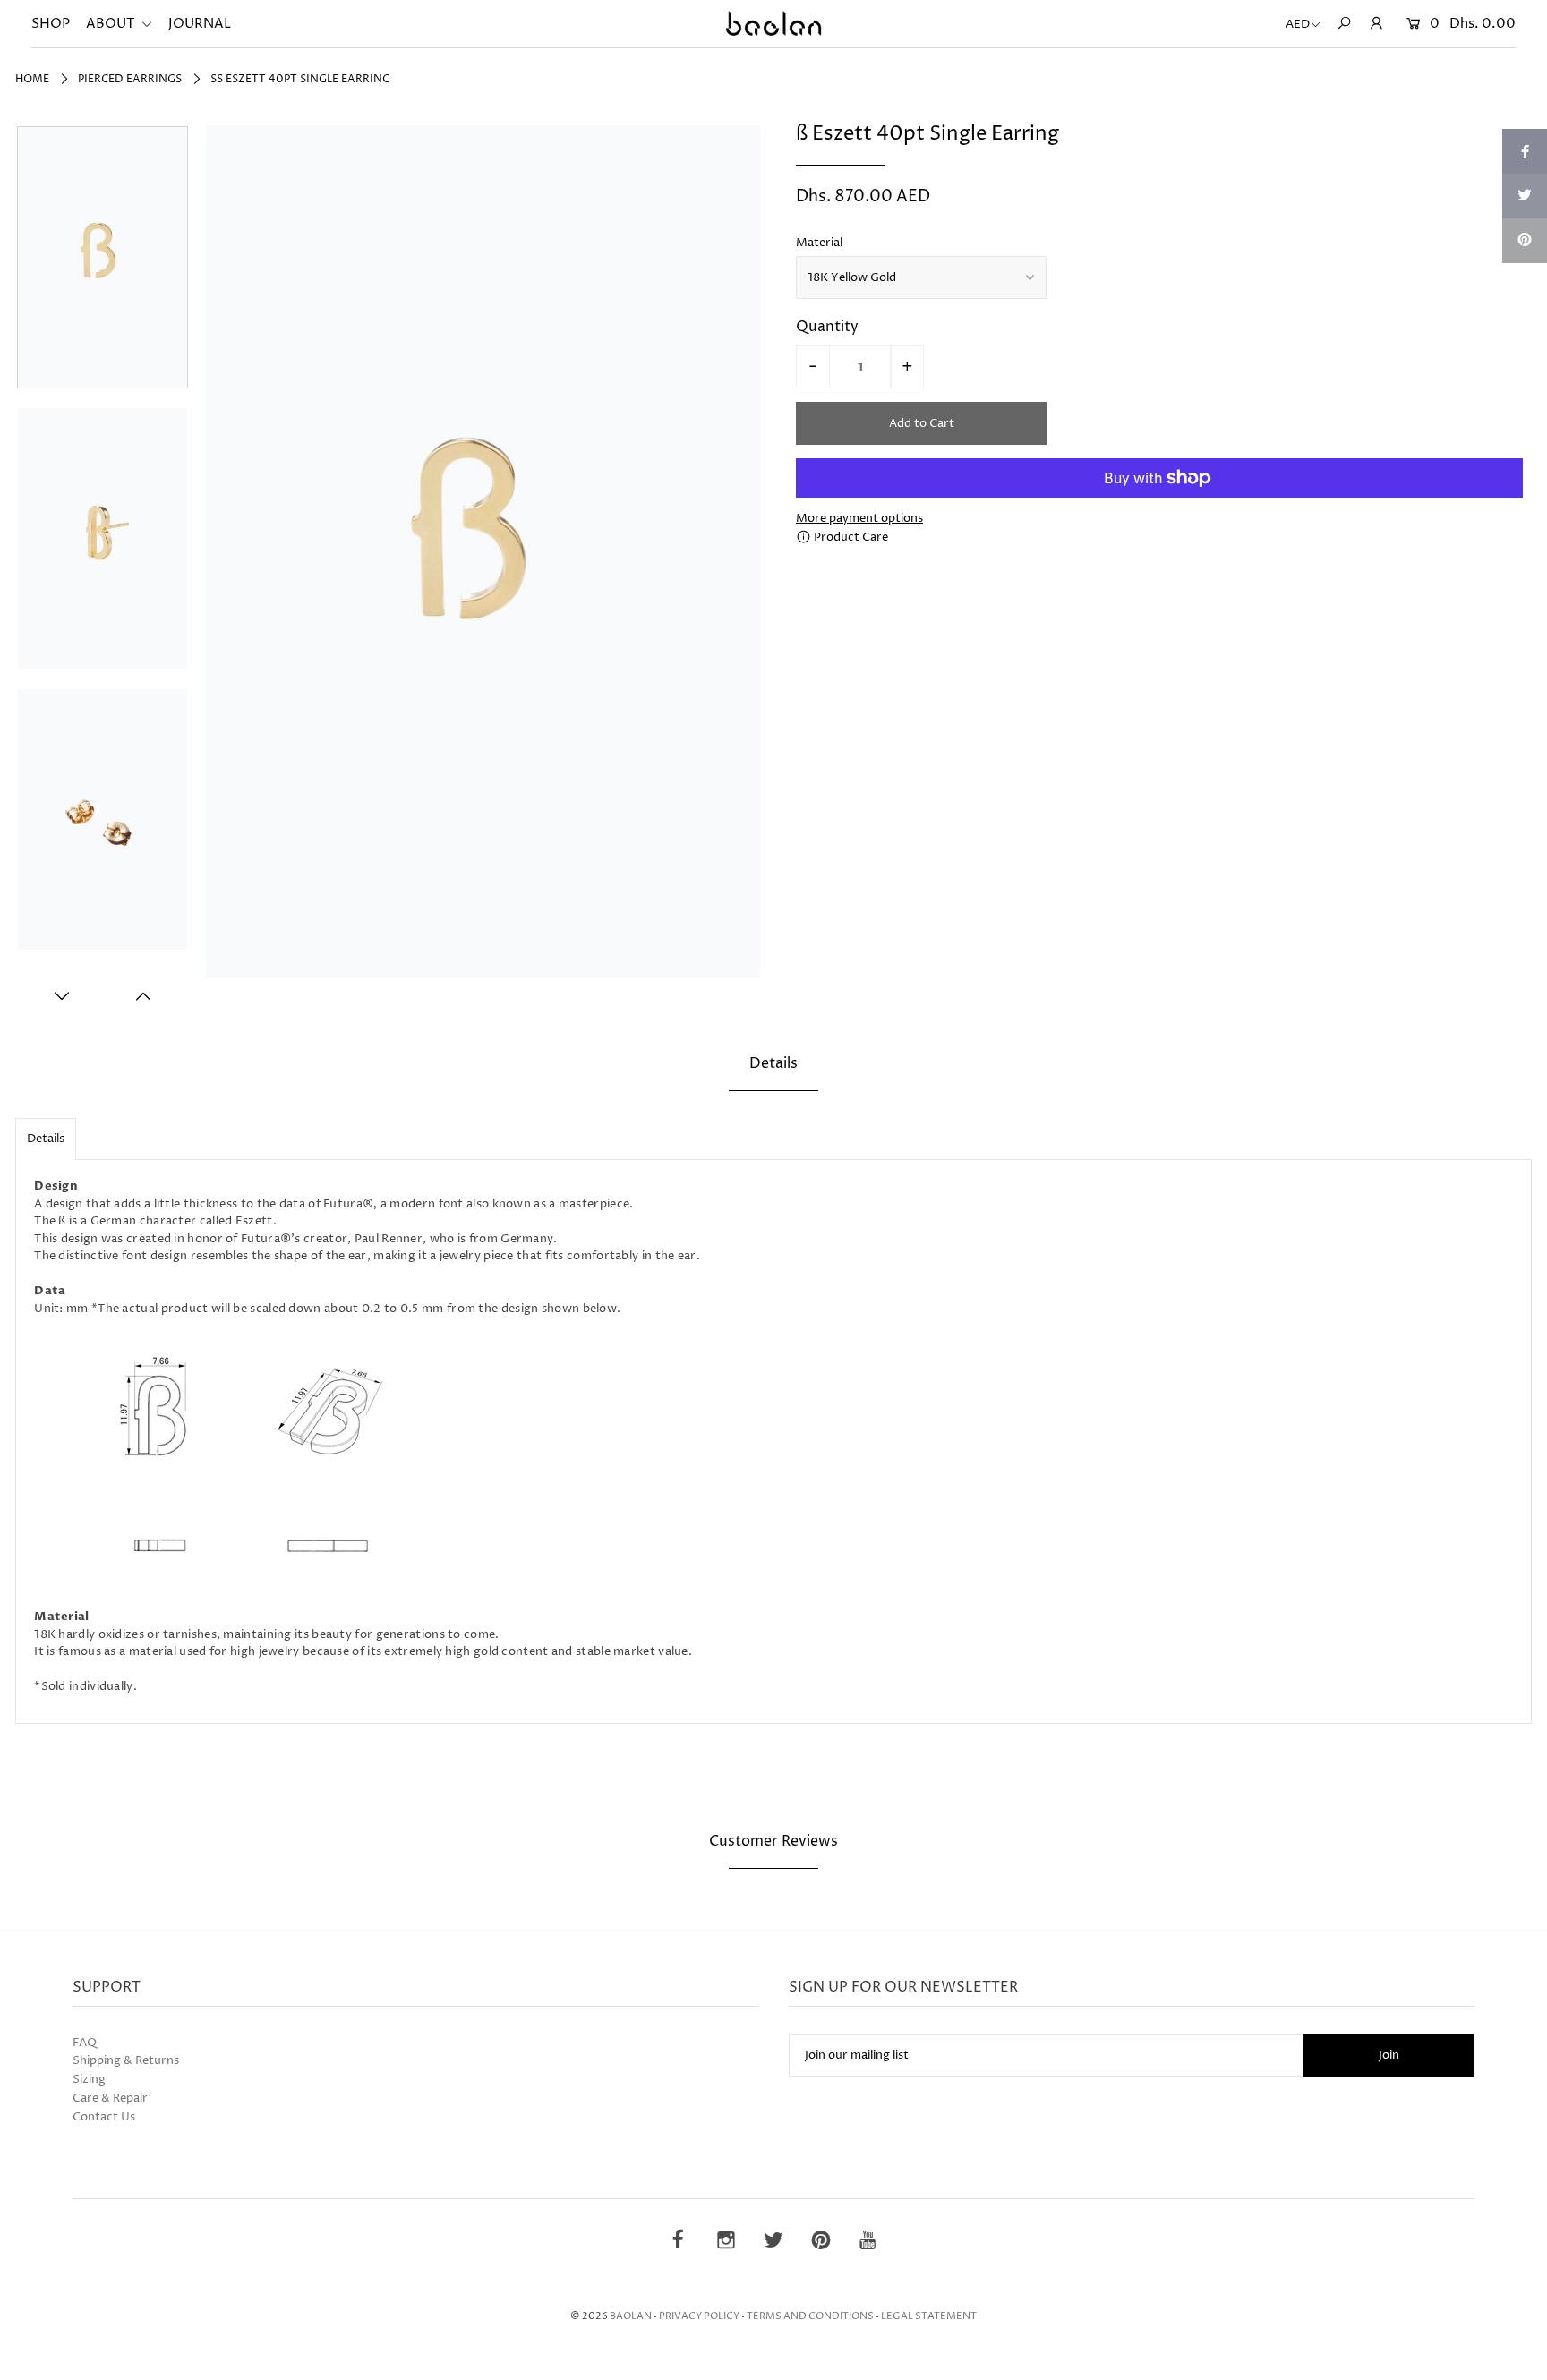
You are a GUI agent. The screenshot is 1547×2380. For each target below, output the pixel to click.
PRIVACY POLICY (699, 2316)
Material (819, 243)
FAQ (85, 2043)
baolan (631, 2316)
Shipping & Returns (126, 2060)
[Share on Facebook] (1525, 151)
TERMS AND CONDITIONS (810, 2316)
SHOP (51, 24)
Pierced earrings (130, 79)
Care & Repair (110, 2098)
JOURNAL (200, 24)
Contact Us (104, 2117)
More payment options (859, 518)
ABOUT (111, 24)
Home (32, 79)
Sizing (89, 2079)
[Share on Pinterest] (1525, 241)
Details (46, 1139)
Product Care (850, 537)
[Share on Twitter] (1525, 196)
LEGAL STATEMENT (929, 2316)
